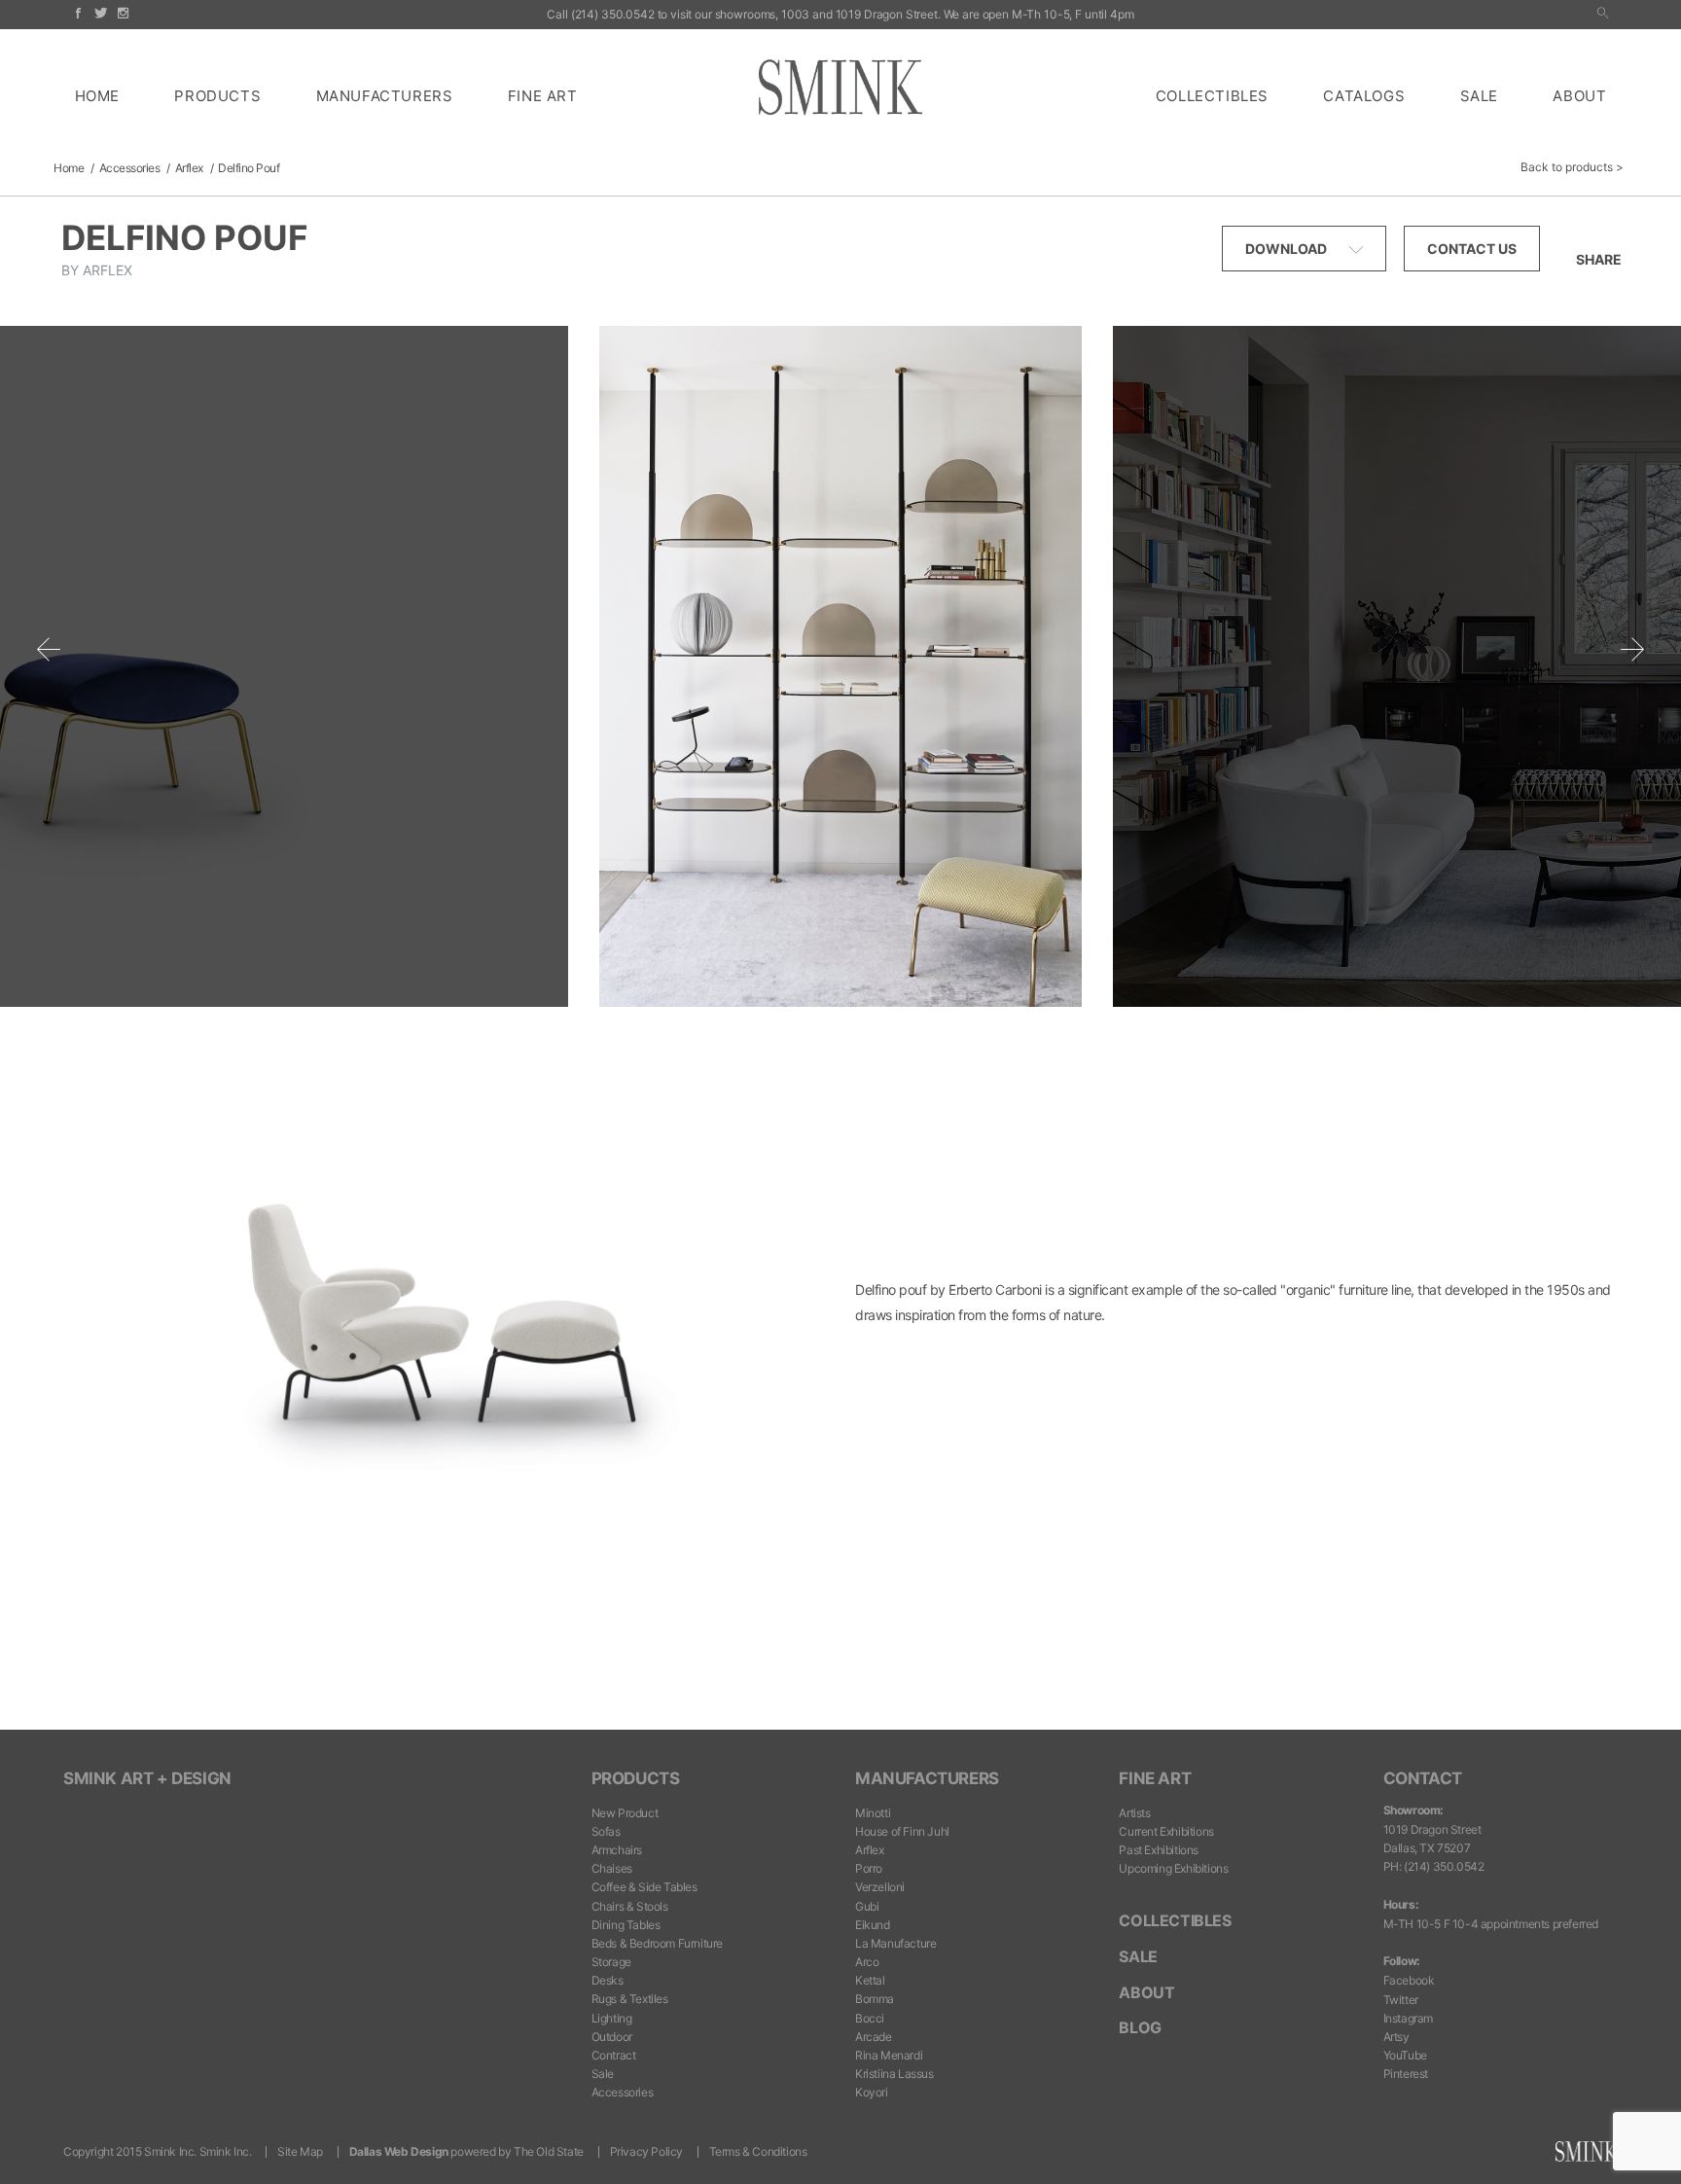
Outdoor (612, 2037)
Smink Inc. (226, 2151)
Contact (1423, 1778)
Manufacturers (385, 96)
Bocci (870, 2018)
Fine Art (543, 96)
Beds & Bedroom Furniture (657, 1943)
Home (97, 96)
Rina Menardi (889, 2055)
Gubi (867, 1906)
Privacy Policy (646, 2151)
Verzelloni (880, 1887)
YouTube (1405, 2055)
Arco (867, 1962)
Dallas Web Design (399, 2151)
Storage (611, 1962)
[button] (1603, 14)
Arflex (189, 168)
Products (217, 96)
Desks (608, 1980)
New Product (625, 1813)
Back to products (1567, 167)
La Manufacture (895, 1943)
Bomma (875, 1999)
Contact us (1472, 249)
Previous (49, 649)
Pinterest (1406, 2074)
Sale (1479, 96)
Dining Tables (626, 1925)
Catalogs (1364, 96)
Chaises (612, 1868)
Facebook (1409, 1980)
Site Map (300, 2151)
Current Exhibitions (1166, 1831)
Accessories (130, 168)
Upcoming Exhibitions (1173, 1868)
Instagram (1408, 2018)
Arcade (874, 2037)
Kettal (870, 1980)
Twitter (1401, 2000)
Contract (614, 2055)
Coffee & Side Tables (644, 1887)
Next (1632, 649)
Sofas (606, 1831)
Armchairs (617, 1850)
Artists (1134, 1813)
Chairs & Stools (630, 1906)
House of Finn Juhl (902, 1831)
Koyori (872, 2092)
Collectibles (1212, 96)
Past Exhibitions (1159, 1850)
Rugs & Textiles (630, 1999)
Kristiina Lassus (894, 2074)
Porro (869, 1868)
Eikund (873, 1925)
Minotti (873, 1813)
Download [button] (1288, 249)
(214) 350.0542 (613, 14)
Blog (1140, 2027)
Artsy (1396, 2037)
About (1579, 96)
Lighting (612, 2018)
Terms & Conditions (758, 2151)
